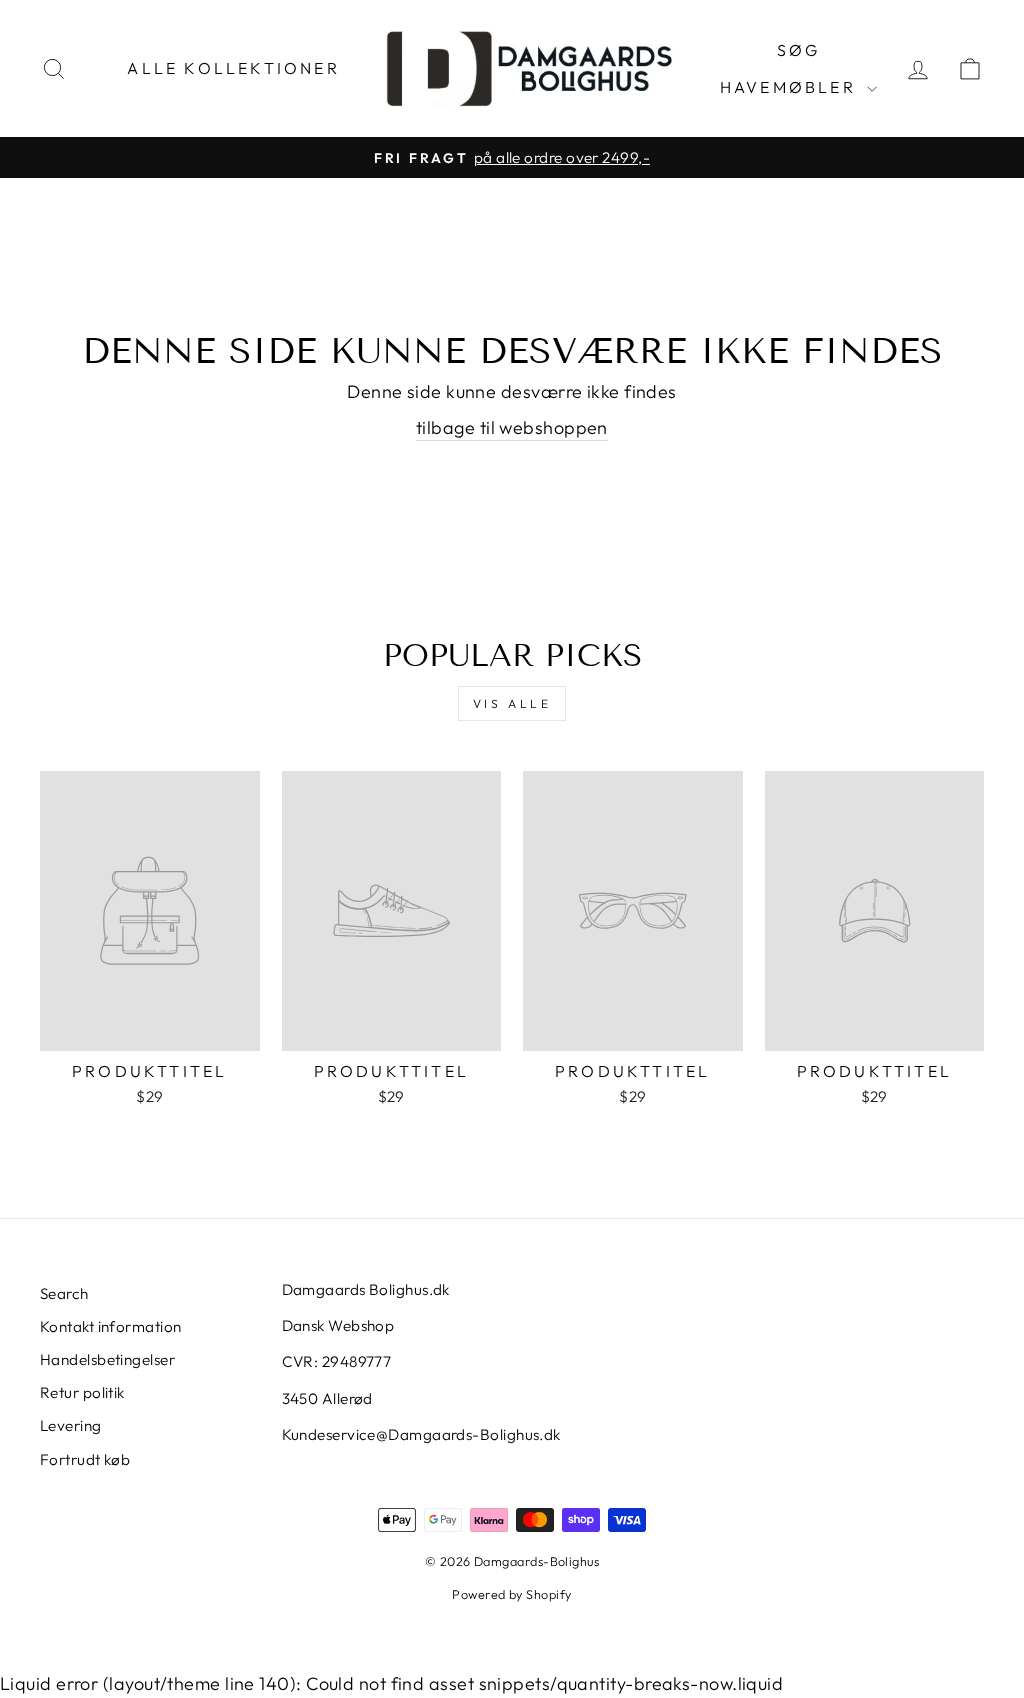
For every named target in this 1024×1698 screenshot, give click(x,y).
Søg (799, 50)
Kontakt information (111, 1326)
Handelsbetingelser (107, 1359)
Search (64, 1293)
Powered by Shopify (511, 1594)
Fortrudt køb (85, 1459)
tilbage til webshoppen (512, 427)
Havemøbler (791, 87)
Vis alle (512, 703)
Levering (71, 1425)
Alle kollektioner (233, 68)
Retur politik (82, 1392)
